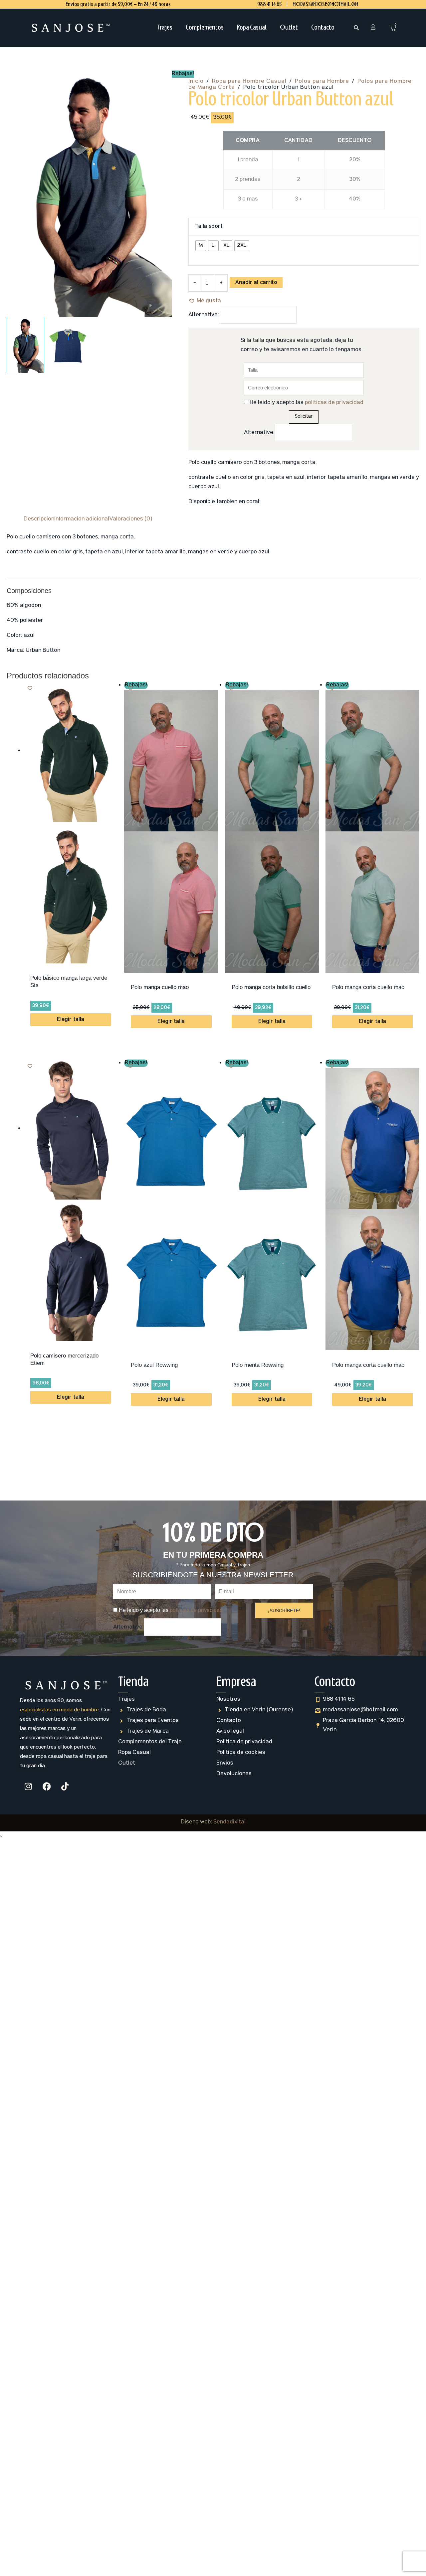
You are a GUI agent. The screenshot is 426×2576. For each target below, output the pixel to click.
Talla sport (209, 236)
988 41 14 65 (269, 4)
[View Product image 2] (68, 345)
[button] (356, 28)
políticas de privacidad (334, 412)
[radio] (201, 255)
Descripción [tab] (39, 529)
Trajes (165, 28)
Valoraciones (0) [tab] (131, 529)
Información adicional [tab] (82, 529)
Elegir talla (71, 1029)
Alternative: (204, 325)
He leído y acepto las (307, 412)
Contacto (323, 28)
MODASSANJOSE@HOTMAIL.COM (325, 4)
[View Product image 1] (25, 345)
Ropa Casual (252, 28)
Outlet (289, 28)
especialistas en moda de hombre (59, 1720)
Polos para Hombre (322, 82)
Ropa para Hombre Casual (249, 82)
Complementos (205, 28)
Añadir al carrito (256, 292)
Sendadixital (229, 1832)
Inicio (196, 82)
